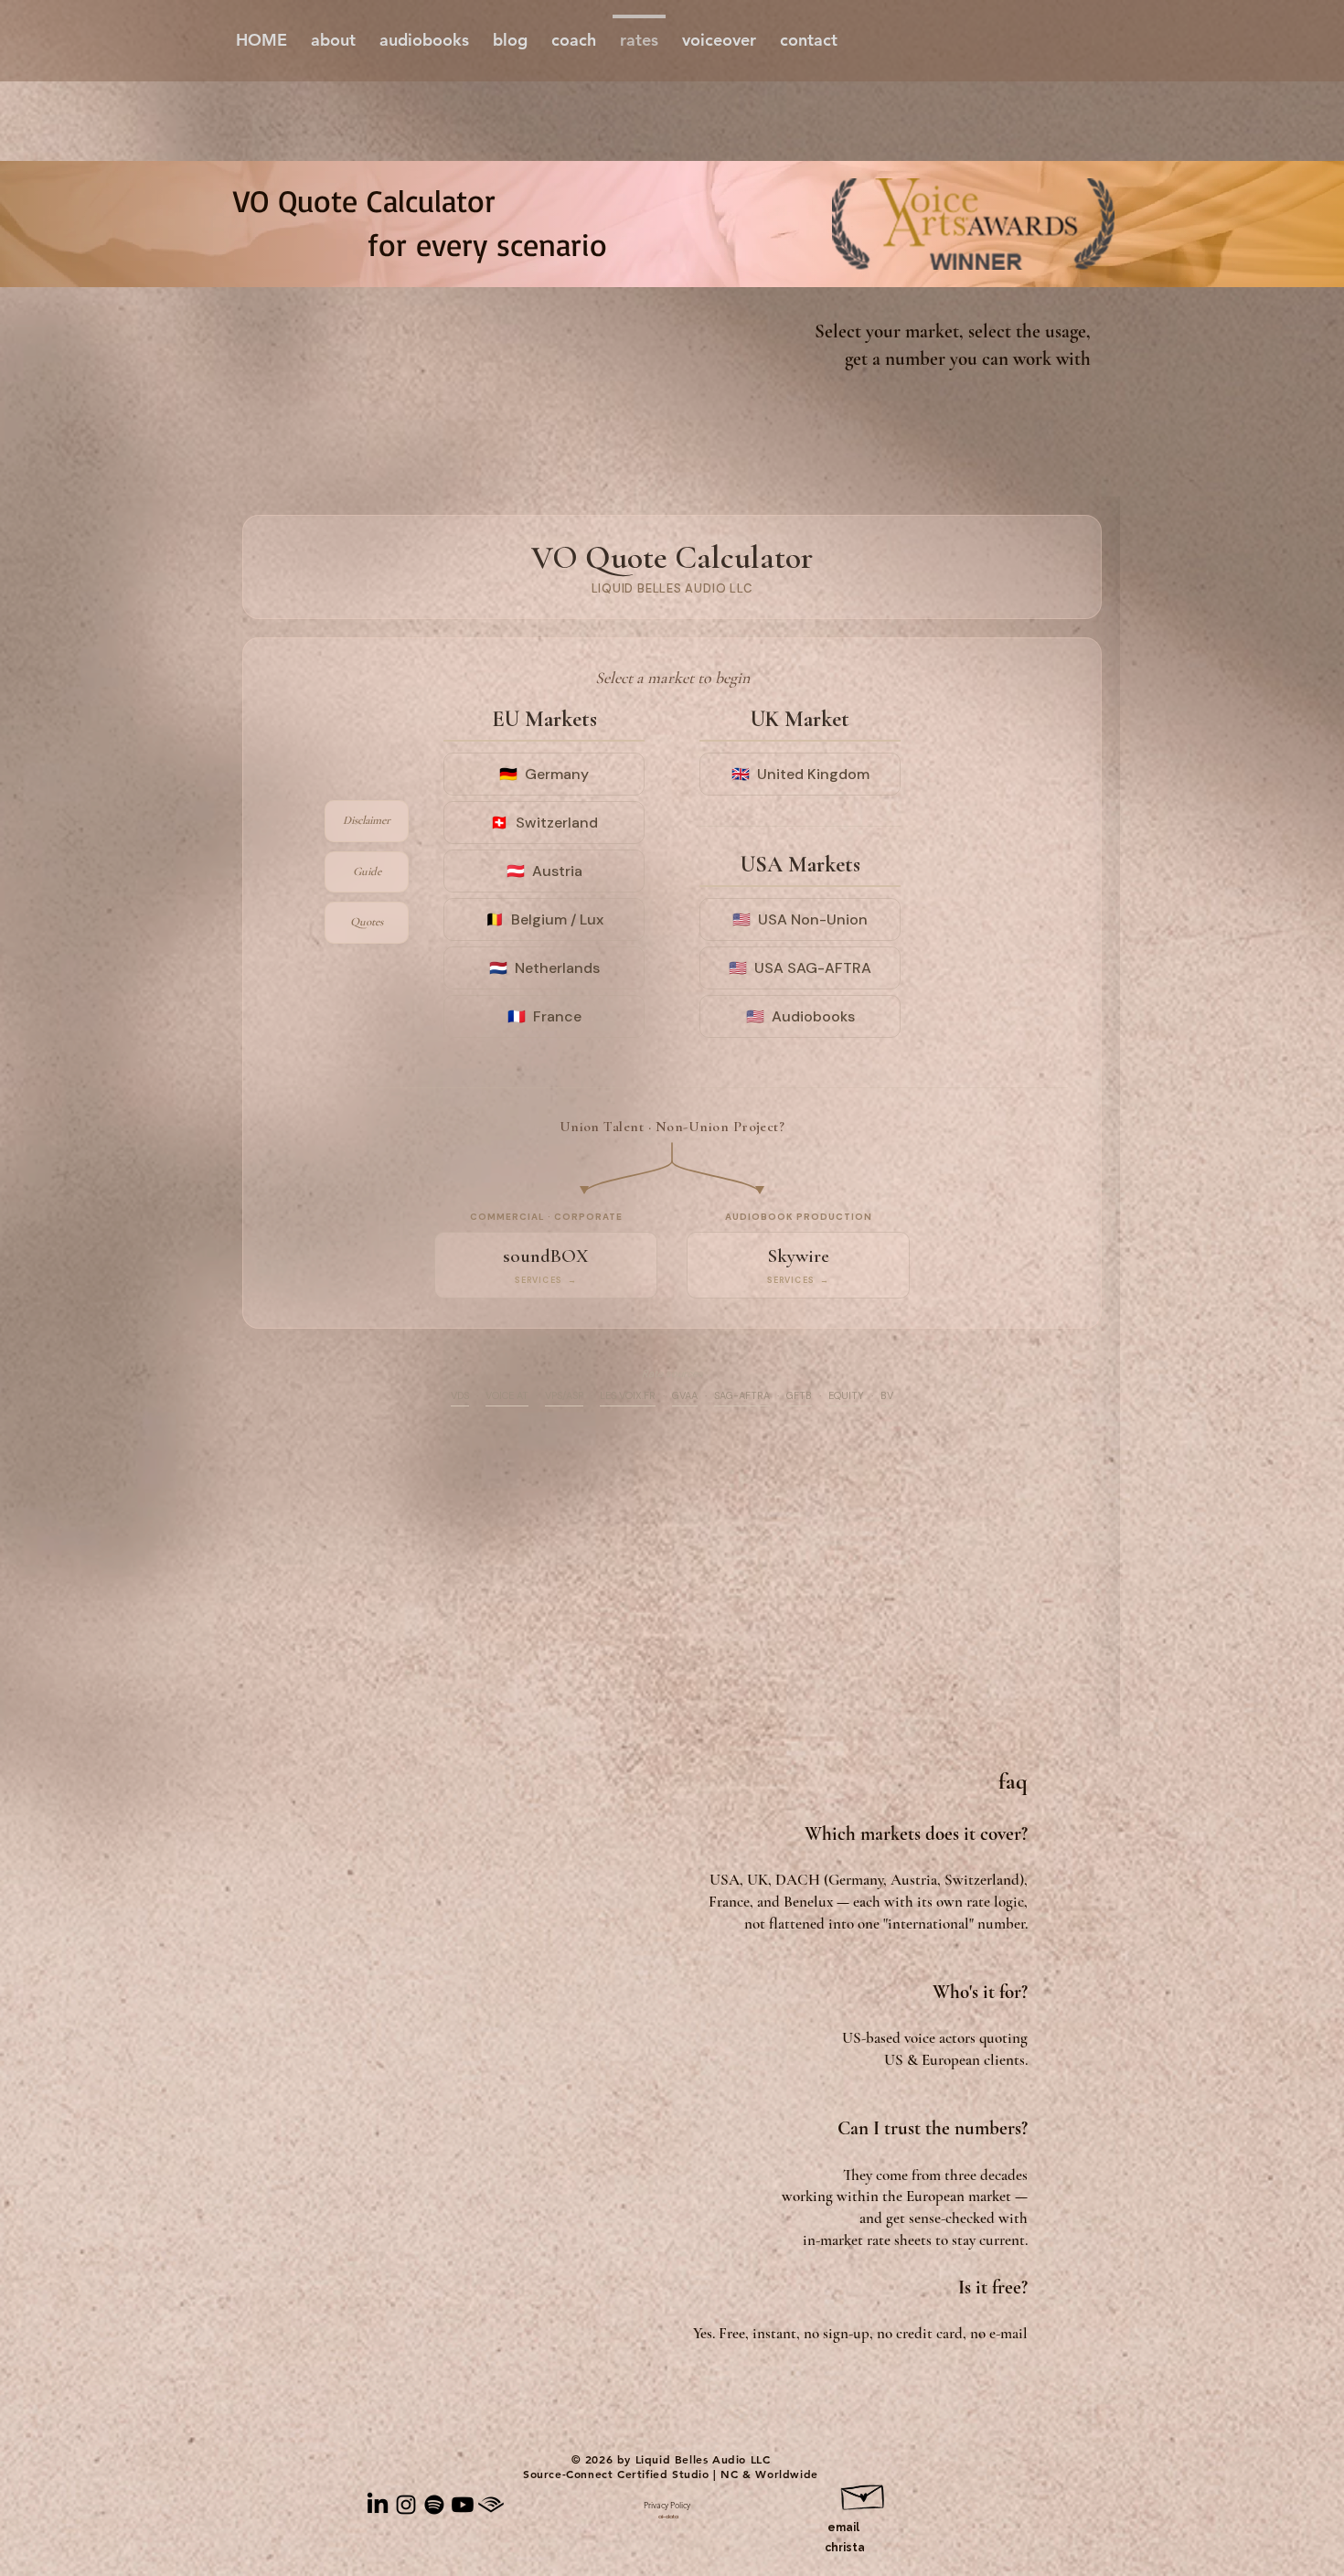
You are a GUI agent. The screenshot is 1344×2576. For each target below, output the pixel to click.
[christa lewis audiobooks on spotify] (434, 2505)
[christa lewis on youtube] (463, 2505)
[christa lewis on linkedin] (378, 2505)
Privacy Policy (667, 2505)
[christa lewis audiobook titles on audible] (491, 2505)
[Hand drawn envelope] (864, 2494)
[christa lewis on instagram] (406, 2505)
